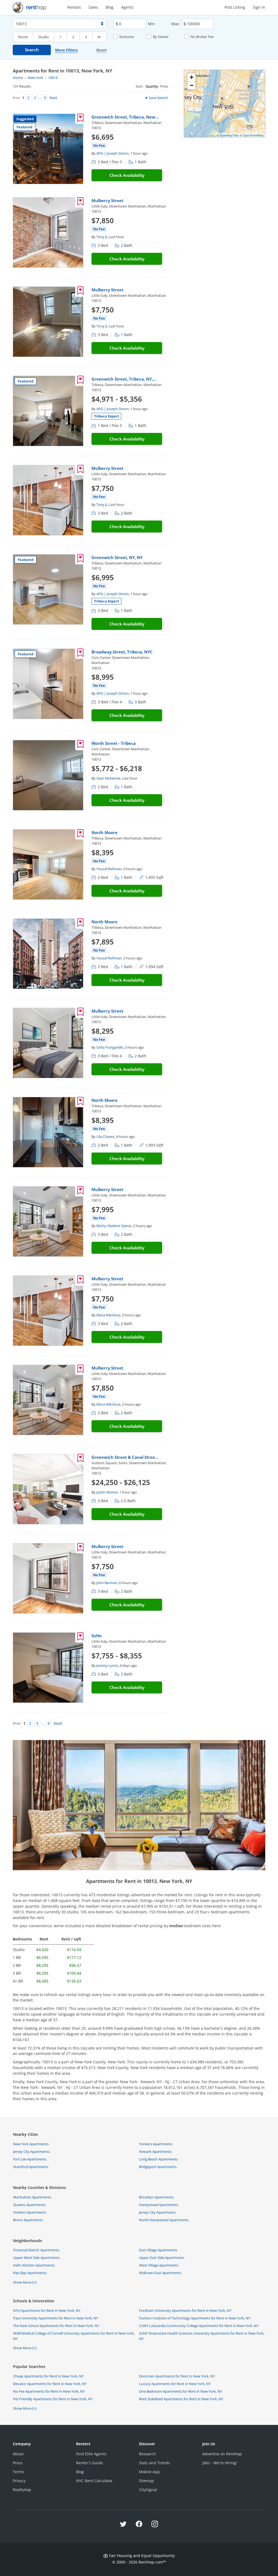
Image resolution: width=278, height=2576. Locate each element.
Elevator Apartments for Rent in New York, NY (50, 2384)
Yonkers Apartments (156, 2144)
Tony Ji (102, 237)
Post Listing (235, 7)
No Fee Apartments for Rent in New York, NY (49, 2391)
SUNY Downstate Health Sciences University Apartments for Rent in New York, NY (202, 2336)
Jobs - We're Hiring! (220, 2463)
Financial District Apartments (36, 2250)
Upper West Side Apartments (36, 2258)
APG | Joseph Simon (113, 153)
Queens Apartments (29, 2205)
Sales (93, 7)
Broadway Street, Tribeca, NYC (122, 652)
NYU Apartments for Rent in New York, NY (47, 2310)
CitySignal (148, 2490)
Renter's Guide (89, 2463)
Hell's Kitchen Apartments (34, 2265)
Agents (127, 7)
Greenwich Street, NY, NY (117, 557)
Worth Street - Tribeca (114, 743)
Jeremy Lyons (107, 1665)
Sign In (259, 7)
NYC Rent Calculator (94, 2481)
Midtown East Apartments (160, 2273)
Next (53, 98)
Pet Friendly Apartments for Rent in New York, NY (53, 2399)
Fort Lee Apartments (30, 2159)
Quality (152, 86)
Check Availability (127, 175)
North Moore (105, 832)
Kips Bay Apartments (30, 2273)
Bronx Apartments (28, 2220)
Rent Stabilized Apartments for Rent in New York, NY (181, 2399)
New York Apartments (31, 2144)
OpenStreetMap (253, 135)
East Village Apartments (158, 2250)
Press (18, 2463)
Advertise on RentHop (222, 2454)
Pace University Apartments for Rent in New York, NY (56, 2318)
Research (147, 2454)
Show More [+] (25, 2282)
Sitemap (146, 2481)
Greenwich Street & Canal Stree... (125, 1457)
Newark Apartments (155, 2152)
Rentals (74, 7)
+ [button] (192, 77)
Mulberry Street (107, 200)
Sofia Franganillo (110, 1047)
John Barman (107, 1583)
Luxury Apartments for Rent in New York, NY (175, 2384)
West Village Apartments (159, 2265)
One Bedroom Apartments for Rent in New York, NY (181, 2391)
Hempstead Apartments (159, 2205)
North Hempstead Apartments (164, 2220)
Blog (110, 7)
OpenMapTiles (229, 135)
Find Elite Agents (91, 2454)
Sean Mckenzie (108, 778)
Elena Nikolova (108, 1315)
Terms (18, 2472)
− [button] (192, 85)
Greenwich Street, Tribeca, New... (125, 117)
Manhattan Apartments (32, 2197)
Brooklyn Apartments (156, 2197)
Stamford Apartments (31, 2167)
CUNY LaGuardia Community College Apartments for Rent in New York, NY (199, 2326)
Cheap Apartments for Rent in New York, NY (48, 2376)
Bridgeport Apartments (158, 2167)
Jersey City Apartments (31, 2152)
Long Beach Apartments (158, 2159)
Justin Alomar (107, 1492)
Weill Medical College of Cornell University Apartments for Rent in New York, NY (74, 2336)
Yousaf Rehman (109, 869)
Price (164, 86)
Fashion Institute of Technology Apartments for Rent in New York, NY (195, 2318)
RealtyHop (22, 2490)
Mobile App (149, 2472)
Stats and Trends (154, 2463)
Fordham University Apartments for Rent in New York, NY (185, 2310)
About (18, 2454)
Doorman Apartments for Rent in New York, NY (177, 2376)
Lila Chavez (105, 1137)
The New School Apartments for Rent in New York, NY (56, 2326)
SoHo (97, 1636)
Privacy (19, 2481)
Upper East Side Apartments (162, 2258)
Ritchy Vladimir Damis (114, 1226)
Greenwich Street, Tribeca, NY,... (124, 379)
